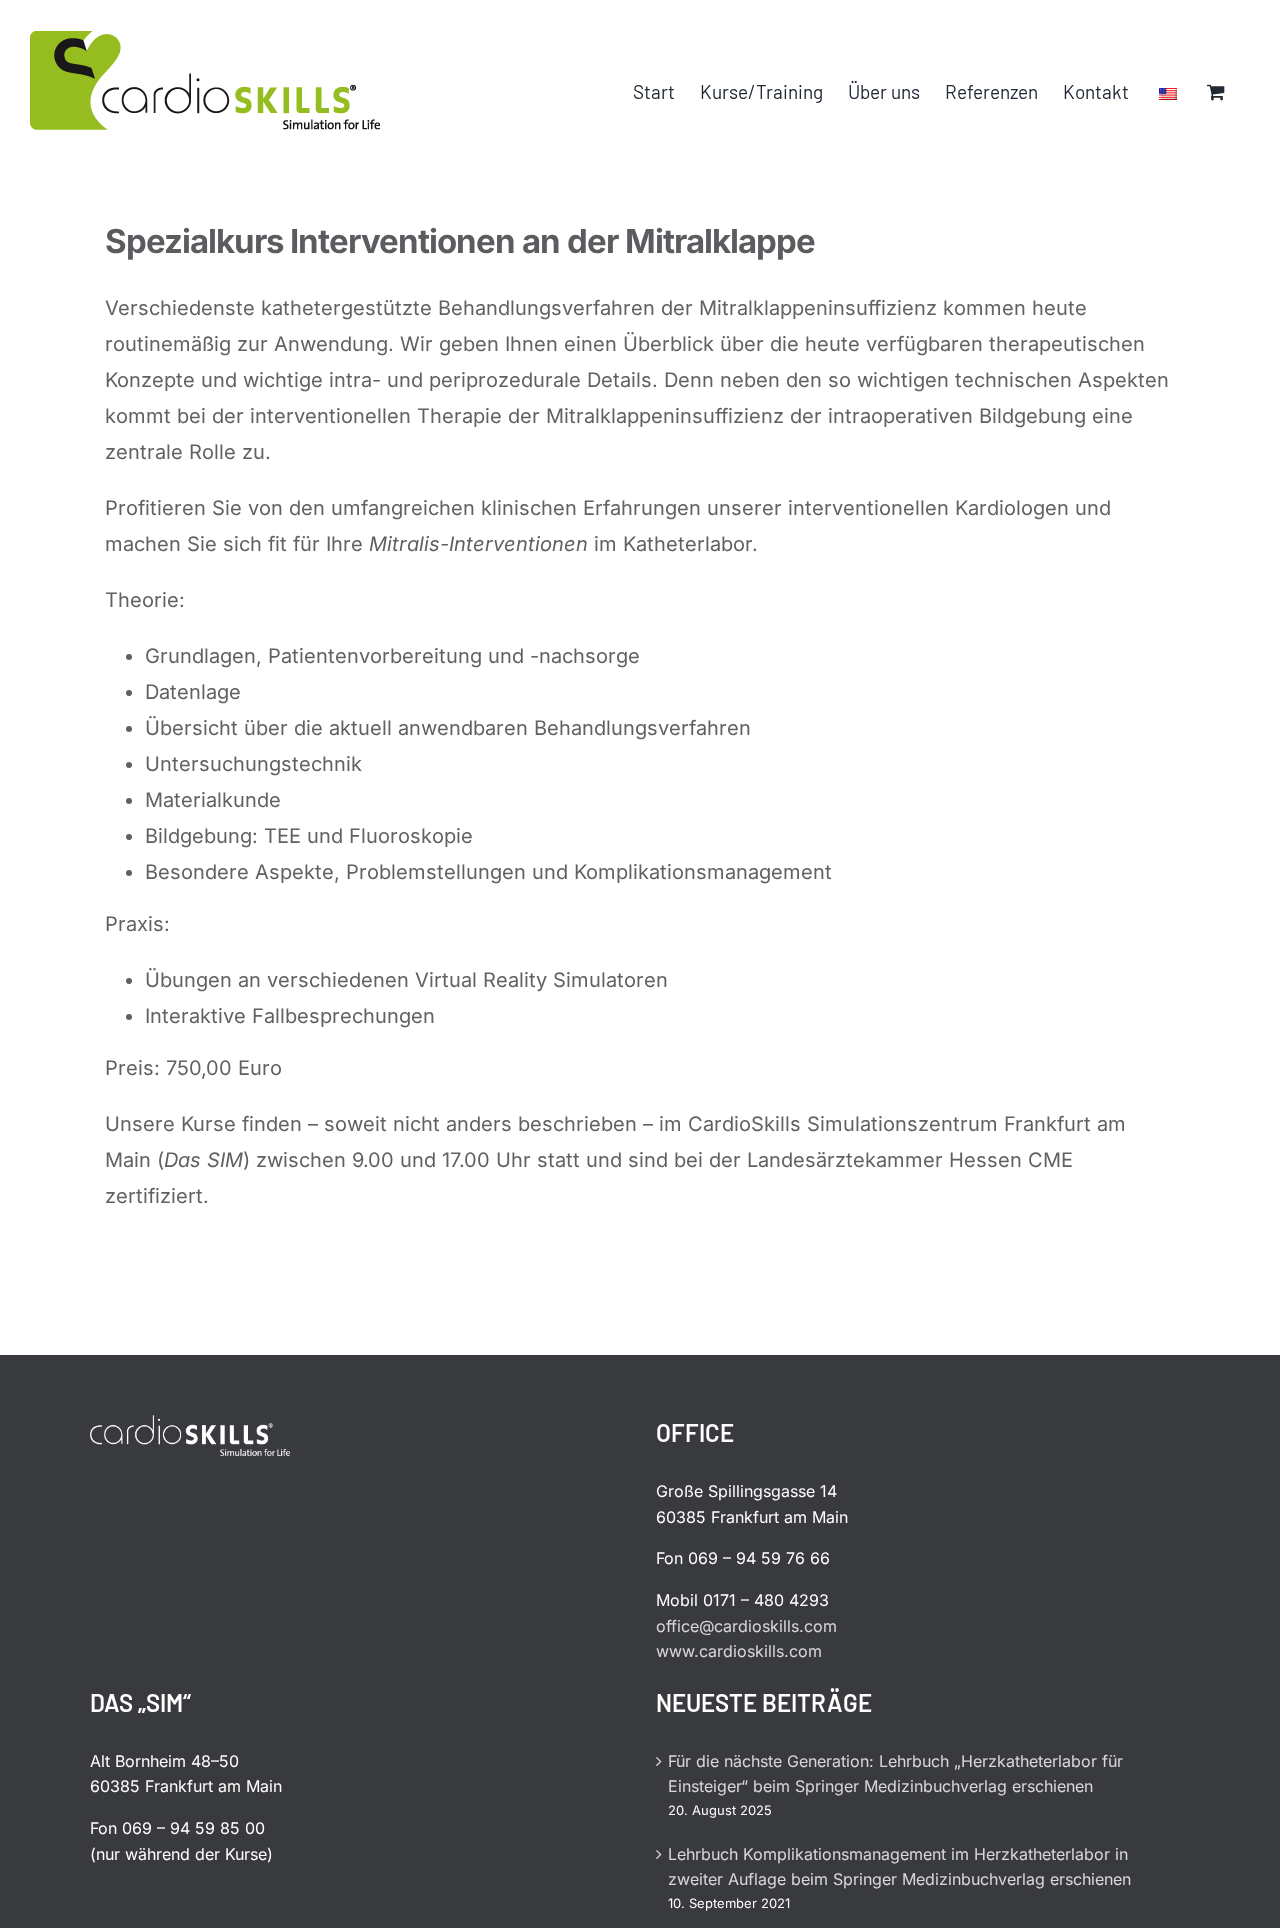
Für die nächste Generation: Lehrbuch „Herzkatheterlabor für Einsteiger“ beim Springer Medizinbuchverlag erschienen (895, 1774)
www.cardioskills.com (739, 1651)
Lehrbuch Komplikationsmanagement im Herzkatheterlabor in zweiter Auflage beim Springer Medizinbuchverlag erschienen (899, 1867)
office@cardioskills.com (746, 1626)
